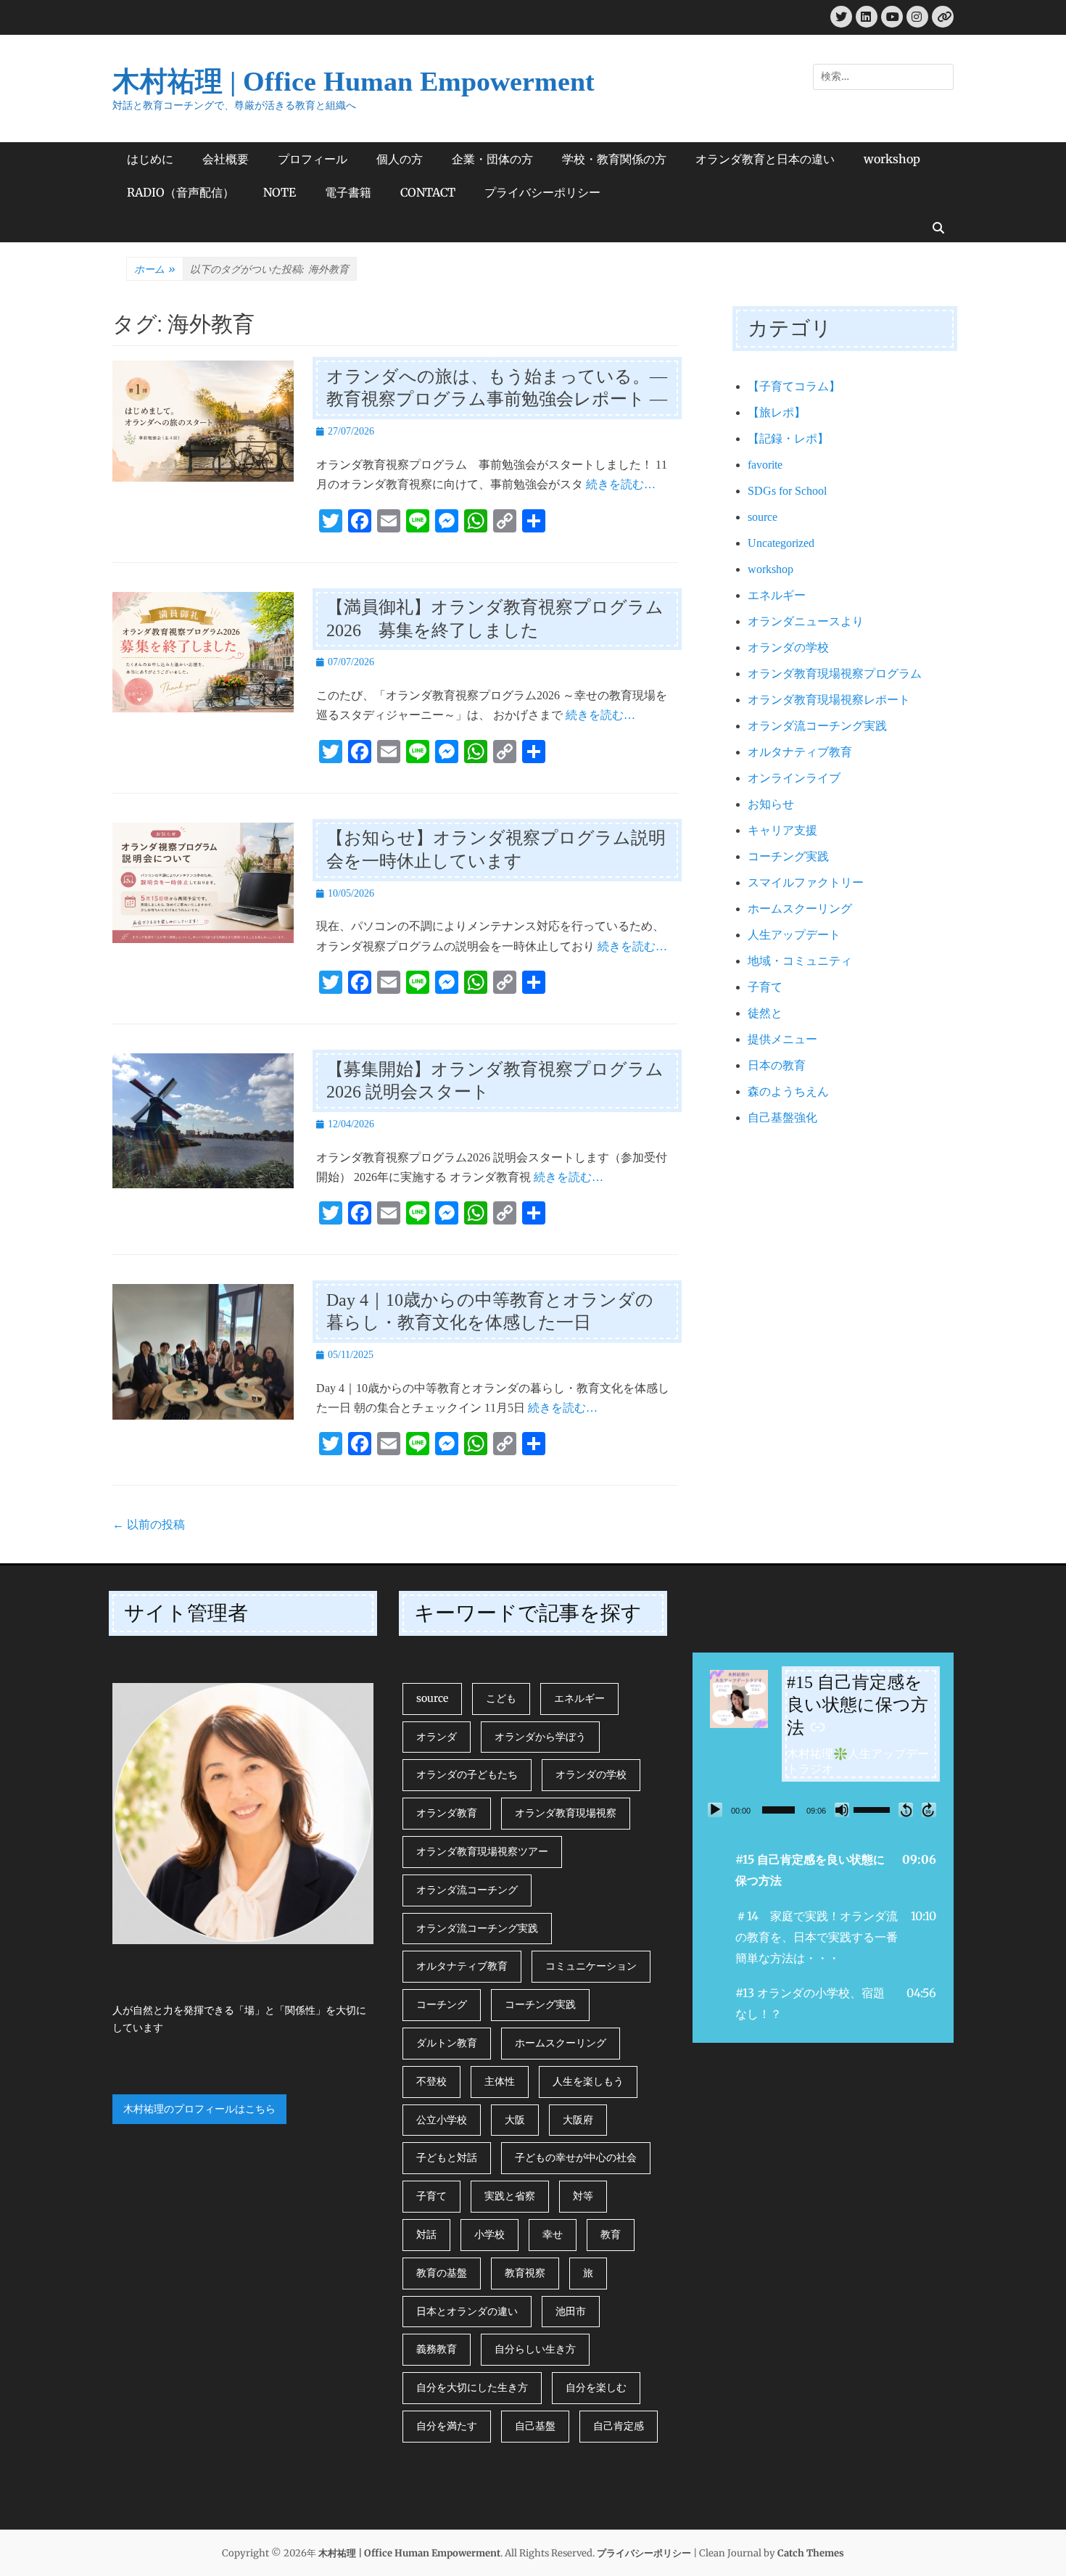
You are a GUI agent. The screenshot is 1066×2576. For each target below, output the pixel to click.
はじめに (150, 159)
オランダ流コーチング (467, 1890)
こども (501, 1698)
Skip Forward (929, 1810)
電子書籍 (348, 192)
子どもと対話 (447, 2157)
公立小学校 (442, 2120)
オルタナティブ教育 (800, 752)
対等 (583, 2196)
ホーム (155, 269)
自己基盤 (535, 2426)
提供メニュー (782, 1039)
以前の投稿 (149, 1524)
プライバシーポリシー (542, 192)
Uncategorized (781, 543)
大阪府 (578, 2120)
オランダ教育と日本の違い (765, 159)
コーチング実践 (788, 856)
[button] (823, 1870)
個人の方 (400, 159)
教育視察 (525, 2273)
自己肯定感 (619, 2426)
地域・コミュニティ (800, 961)
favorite (765, 465)
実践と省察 (510, 2196)
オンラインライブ (794, 778)
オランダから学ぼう (540, 1737)
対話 (426, 2234)
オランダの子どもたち (467, 1774)
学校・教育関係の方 (614, 159)
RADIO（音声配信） (181, 192)
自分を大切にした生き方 (472, 2387)
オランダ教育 (447, 1813)
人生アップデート (794, 935)
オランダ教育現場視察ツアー (482, 1851)
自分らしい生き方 (535, 2349)
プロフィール (313, 159)
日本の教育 (777, 1065)
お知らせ (771, 804)
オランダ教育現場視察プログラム (835, 674)
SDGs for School (787, 491)
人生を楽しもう (588, 2081)
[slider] (778, 1810)
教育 (611, 2234)
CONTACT (428, 192)
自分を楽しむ (596, 2387)
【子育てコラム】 (794, 386)
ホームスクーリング (800, 909)
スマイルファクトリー (806, 882)
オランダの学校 (788, 647)
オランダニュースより (806, 621)
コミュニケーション (591, 1966)
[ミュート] (842, 1810)
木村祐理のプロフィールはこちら (199, 2109)
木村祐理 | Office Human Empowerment (354, 81)
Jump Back (906, 1810)
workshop (892, 159)
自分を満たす (447, 2426)
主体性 (500, 2081)
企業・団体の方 (492, 159)
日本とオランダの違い (467, 2311)
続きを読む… (621, 484)
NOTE (280, 192)
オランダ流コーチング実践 (817, 726)
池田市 (571, 2311)
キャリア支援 (782, 830)
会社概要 (226, 159)
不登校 (431, 2081)
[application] (823, 1810)
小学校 (489, 2234)
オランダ (437, 1737)
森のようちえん (788, 1091)
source (763, 517)
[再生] (715, 1810)
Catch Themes (811, 2553)
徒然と (765, 1013)
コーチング (442, 2004)
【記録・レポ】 (788, 439)
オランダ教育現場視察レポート (829, 700)
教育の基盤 (442, 2273)
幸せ (553, 2234)
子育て (765, 987)
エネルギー (777, 595)
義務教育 (437, 2349)
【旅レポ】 (777, 412)
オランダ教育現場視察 (566, 1813)
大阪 (515, 2120)
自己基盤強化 (782, 1118)
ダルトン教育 (447, 2043)
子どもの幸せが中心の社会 (576, 2157)
